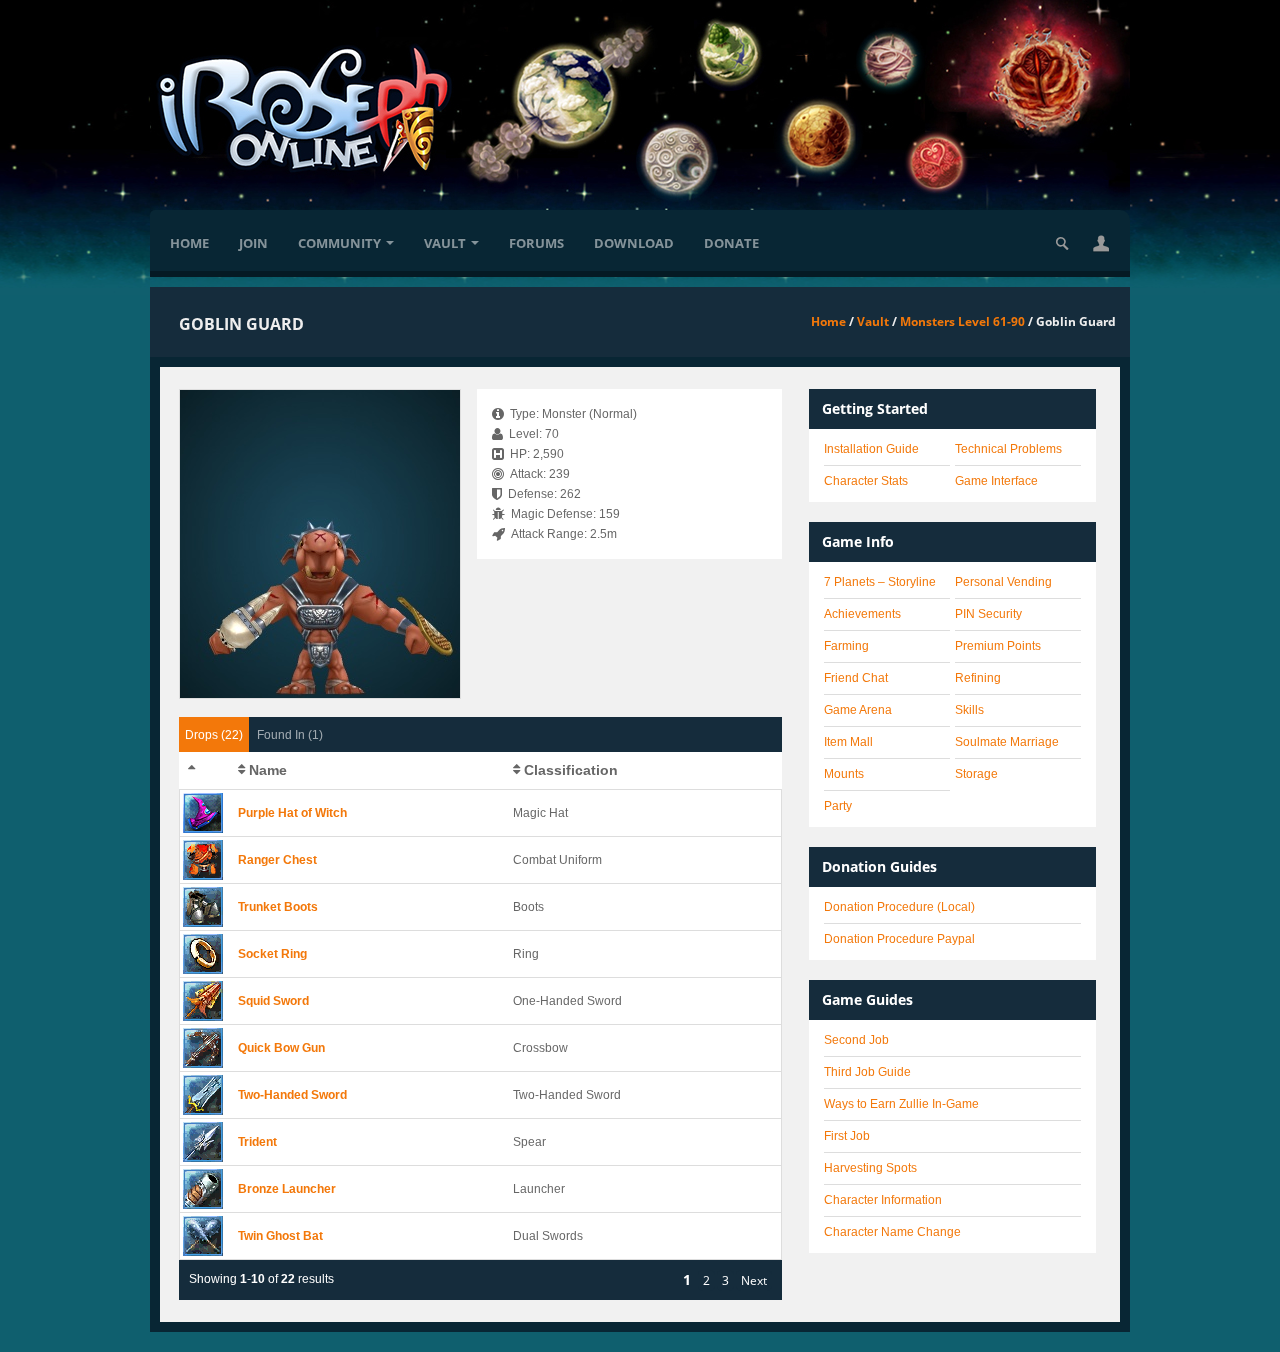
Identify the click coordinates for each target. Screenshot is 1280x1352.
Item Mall (848, 742)
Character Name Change (892, 1232)
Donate (731, 243)
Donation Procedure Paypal (899, 939)
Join (253, 243)
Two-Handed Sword (292, 1095)
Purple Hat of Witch (292, 813)
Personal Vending (1003, 582)
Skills (969, 710)
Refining (978, 678)
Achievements (862, 614)
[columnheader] (205, 771)
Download (634, 243)
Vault (445, 243)
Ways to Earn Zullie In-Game (901, 1104)
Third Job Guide (867, 1072)
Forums (536, 243)
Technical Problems (1008, 449)
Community (339, 243)
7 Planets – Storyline (880, 582)
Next (754, 1280)
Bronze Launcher (287, 1189)
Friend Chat (856, 678)
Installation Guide (871, 449)
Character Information (883, 1200)
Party (838, 806)
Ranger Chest (277, 860)
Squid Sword (273, 1001)
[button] (1101, 243)
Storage (976, 774)
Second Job (856, 1040)
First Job (847, 1136)
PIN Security (988, 614)
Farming (846, 646)
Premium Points (998, 646)
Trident (257, 1142)
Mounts (844, 774)
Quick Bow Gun (281, 1048)
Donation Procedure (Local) (899, 907)
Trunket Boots (278, 907)
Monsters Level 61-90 (962, 321)
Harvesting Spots (870, 1168)
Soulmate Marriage (1007, 742)
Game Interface (996, 481)
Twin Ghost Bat (280, 1236)
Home (189, 243)
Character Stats (866, 481)
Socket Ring (272, 954)
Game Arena (858, 710)
